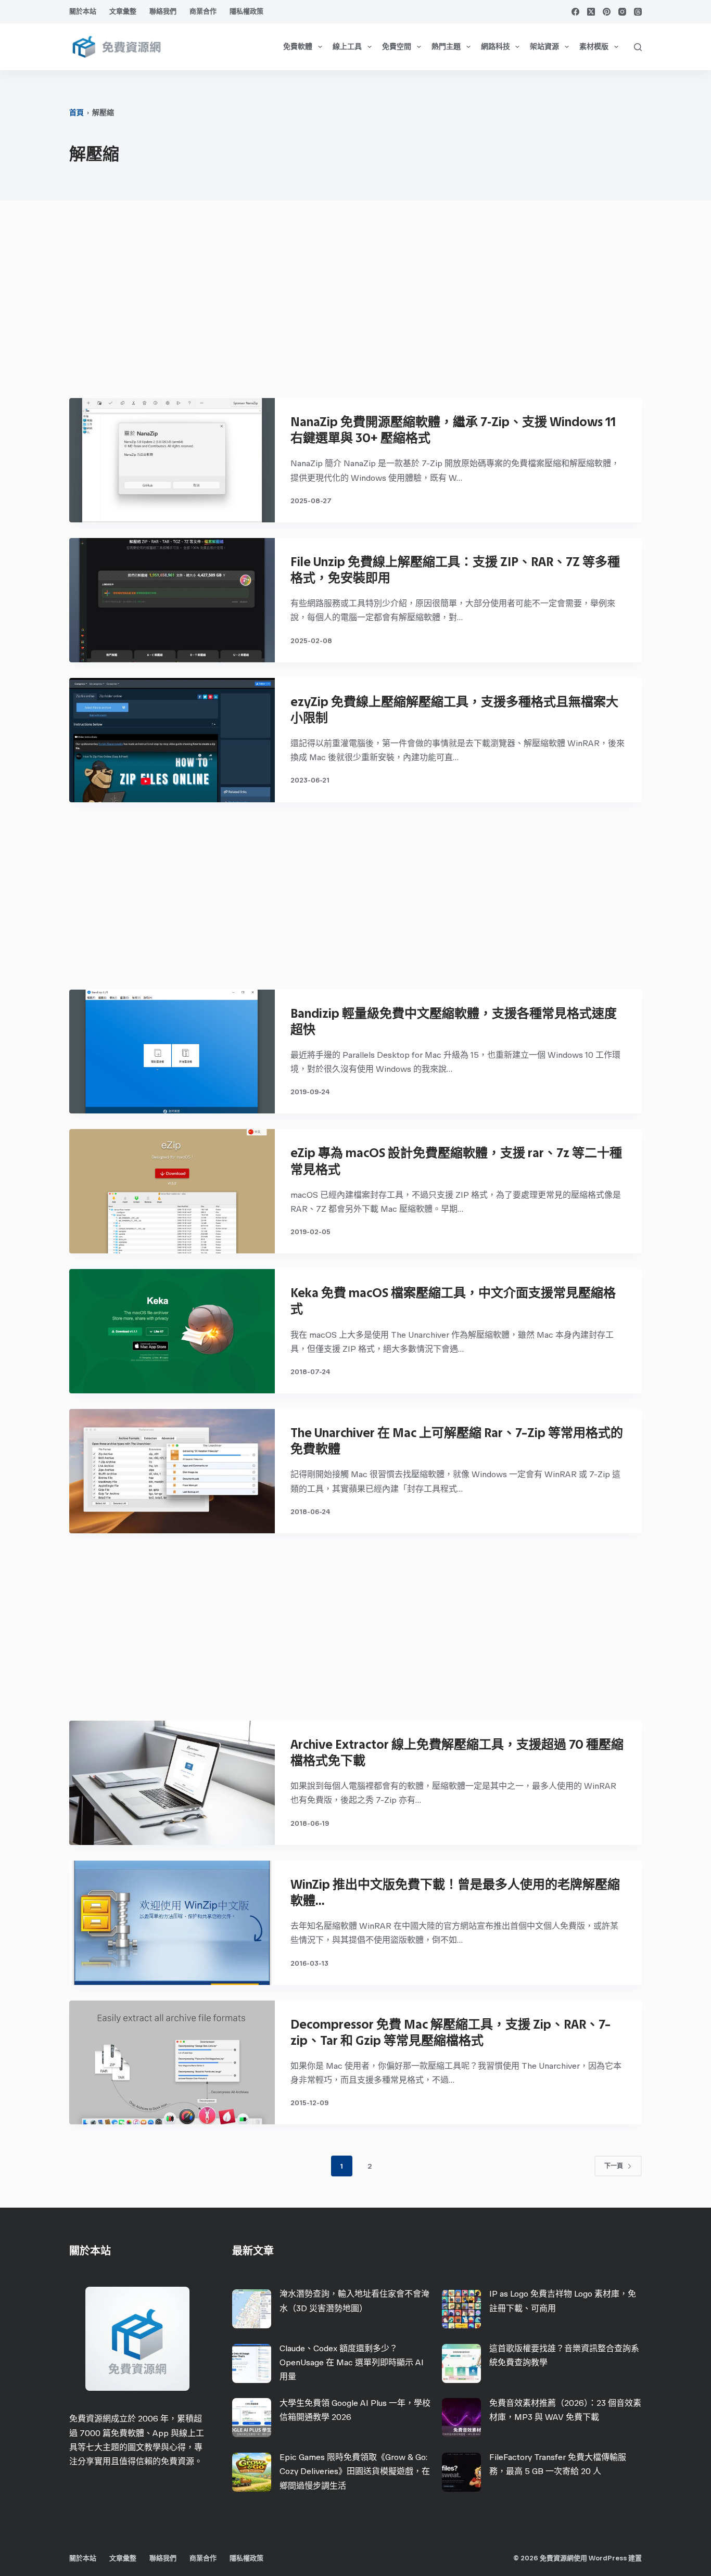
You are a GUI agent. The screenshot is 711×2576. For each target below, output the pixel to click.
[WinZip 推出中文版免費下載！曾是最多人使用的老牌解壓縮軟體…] (172, 1923)
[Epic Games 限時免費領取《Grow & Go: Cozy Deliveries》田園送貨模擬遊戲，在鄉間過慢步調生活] (252, 2472)
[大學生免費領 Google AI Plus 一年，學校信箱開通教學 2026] (252, 2418)
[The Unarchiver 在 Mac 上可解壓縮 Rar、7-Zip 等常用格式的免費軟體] (172, 1471)
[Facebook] (575, 12)
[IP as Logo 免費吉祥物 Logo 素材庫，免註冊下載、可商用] (461, 2309)
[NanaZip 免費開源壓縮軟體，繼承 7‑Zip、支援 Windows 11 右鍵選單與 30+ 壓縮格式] (172, 460)
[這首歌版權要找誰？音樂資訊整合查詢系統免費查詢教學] (461, 2363)
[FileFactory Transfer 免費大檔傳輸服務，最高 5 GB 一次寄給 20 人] (461, 2472)
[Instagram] (622, 12)
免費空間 (397, 47)
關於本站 (83, 11)
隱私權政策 (246, 11)
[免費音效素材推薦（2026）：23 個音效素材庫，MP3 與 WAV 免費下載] (461, 2418)
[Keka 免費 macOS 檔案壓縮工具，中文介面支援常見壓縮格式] (172, 1331)
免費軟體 (298, 47)
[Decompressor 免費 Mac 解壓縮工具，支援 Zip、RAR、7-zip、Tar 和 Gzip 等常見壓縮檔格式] (172, 2063)
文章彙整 (123, 11)
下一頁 (614, 2166)
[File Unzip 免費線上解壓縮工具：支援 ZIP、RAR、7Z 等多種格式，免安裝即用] (172, 600)
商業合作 (203, 11)
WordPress (608, 2558)
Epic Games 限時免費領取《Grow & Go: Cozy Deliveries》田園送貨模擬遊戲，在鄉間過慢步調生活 (355, 2471)
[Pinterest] (607, 12)
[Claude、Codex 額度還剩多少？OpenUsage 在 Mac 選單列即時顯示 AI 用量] (252, 2363)
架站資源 (544, 47)
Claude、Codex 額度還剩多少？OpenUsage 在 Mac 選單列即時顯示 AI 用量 (352, 2362)
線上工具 (347, 47)
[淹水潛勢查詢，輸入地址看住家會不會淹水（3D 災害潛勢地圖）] (252, 2309)
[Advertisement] (355, 304)
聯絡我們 (163, 11)
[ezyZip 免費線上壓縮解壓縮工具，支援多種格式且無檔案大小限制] (172, 740)
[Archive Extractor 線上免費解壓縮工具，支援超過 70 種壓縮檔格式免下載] (172, 1783)
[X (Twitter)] (591, 12)
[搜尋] (638, 47)
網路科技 (496, 47)
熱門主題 (446, 47)
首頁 (77, 113)
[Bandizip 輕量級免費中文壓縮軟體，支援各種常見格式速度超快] (172, 1052)
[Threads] (638, 12)
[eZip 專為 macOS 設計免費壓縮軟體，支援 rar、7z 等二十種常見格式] (172, 1191)
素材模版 (594, 47)
